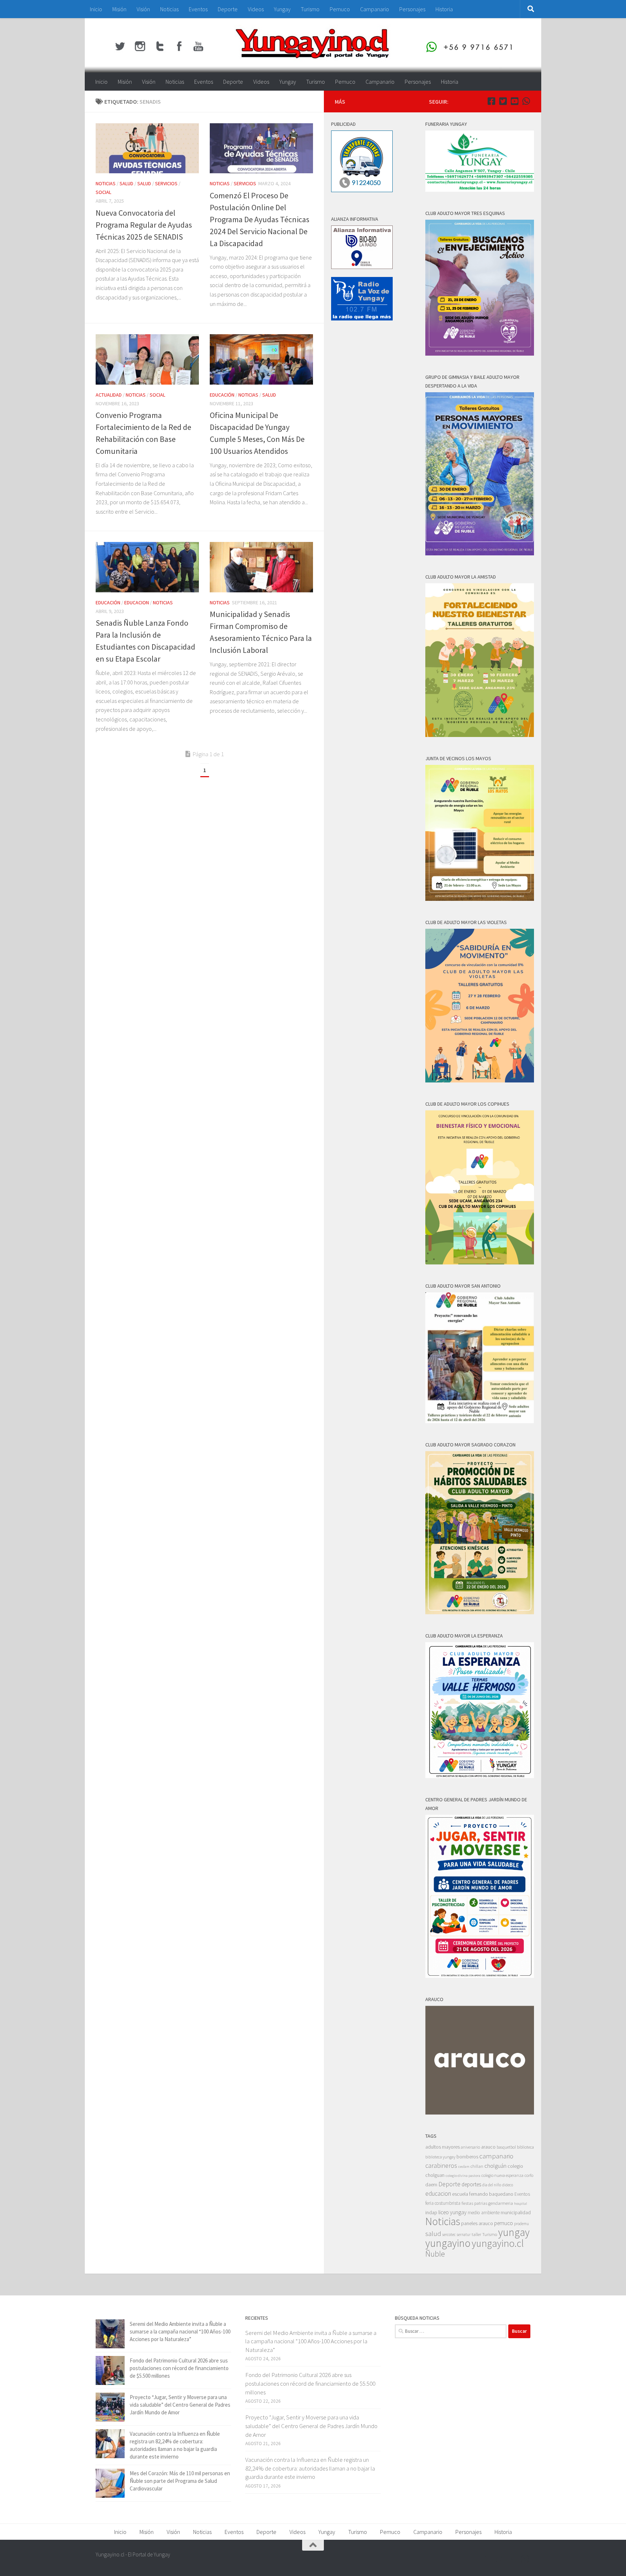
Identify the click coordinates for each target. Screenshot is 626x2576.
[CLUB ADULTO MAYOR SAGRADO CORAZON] (480, 1612)
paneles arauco (477, 2223)
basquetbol (506, 2147)
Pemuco (340, 9)
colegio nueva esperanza (502, 2175)
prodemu (521, 2224)
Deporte (228, 9)
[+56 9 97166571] (526, 101)
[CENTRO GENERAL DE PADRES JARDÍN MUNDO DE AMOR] (480, 1976)
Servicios (166, 183)
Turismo (310, 9)
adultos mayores (443, 2147)
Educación (222, 395)
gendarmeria (501, 2203)
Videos (256, 9)
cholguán (495, 2166)
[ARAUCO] (480, 2113)
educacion (137, 602)
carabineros (441, 2165)
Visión (143, 9)
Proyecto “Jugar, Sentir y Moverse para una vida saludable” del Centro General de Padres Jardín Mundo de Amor (180, 2405)
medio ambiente (484, 2213)
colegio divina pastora (463, 2175)
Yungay (282, 9)
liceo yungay (452, 2212)
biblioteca (525, 2147)
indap (431, 2212)
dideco (508, 2185)
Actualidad (109, 395)
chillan (477, 2166)
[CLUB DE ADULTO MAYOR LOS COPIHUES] (480, 1262)
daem (431, 2185)
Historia (444, 9)
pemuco (504, 2223)
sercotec (449, 2235)
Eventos (198, 9)
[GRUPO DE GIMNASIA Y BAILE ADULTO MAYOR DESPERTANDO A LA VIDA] (480, 553)
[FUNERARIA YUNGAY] (480, 190)
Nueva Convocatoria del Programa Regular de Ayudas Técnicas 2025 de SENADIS (144, 225)
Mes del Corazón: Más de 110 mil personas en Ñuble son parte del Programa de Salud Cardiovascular (180, 2481)
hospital (521, 2204)
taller (476, 2234)
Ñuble (435, 2254)
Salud (126, 183)
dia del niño (492, 2185)
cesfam (464, 2166)
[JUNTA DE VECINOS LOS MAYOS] (480, 899)
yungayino (448, 2243)
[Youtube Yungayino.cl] (514, 101)
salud (433, 2234)
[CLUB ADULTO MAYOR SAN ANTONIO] (480, 1421)
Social (103, 192)
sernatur (464, 2235)
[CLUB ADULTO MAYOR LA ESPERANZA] (480, 1776)
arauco (488, 2147)
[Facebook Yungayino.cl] (491, 101)
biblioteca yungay (440, 2157)
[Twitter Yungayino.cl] (503, 101)
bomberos (467, 2157)
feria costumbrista (443, 2203)
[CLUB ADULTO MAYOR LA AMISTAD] (480, 735)
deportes (471, 2184)
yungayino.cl (498, 2243)
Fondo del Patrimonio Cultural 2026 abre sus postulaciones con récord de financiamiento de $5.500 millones (179, 2368)
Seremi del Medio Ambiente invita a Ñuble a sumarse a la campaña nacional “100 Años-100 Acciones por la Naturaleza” (180, 2331)
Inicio (96, 9)
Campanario (375, 9)
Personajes (412, 9)
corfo (529, 2175)
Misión (119, 9)
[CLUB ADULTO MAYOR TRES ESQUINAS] (480, 354)
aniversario (470, 2147)
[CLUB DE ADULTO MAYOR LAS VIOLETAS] (480, 1080)
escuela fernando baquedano (483, 2194)
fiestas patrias (474, 2203)
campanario (496, 2156)
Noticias (169, 9)
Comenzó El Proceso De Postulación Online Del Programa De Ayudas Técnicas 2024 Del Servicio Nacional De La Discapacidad (260, 219)
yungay (514, 2232)
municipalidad (516, 2212)
